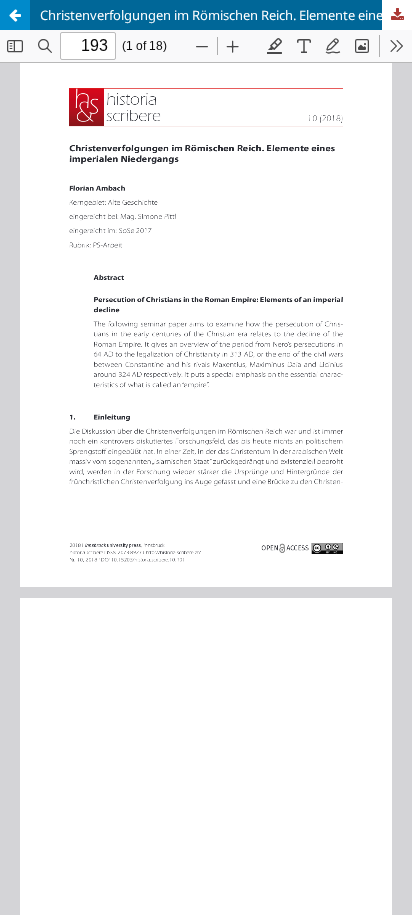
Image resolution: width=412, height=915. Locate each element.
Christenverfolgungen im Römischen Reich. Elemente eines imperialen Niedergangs (226, 15)
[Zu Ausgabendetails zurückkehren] (15, 15)
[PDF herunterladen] (397, 15)
